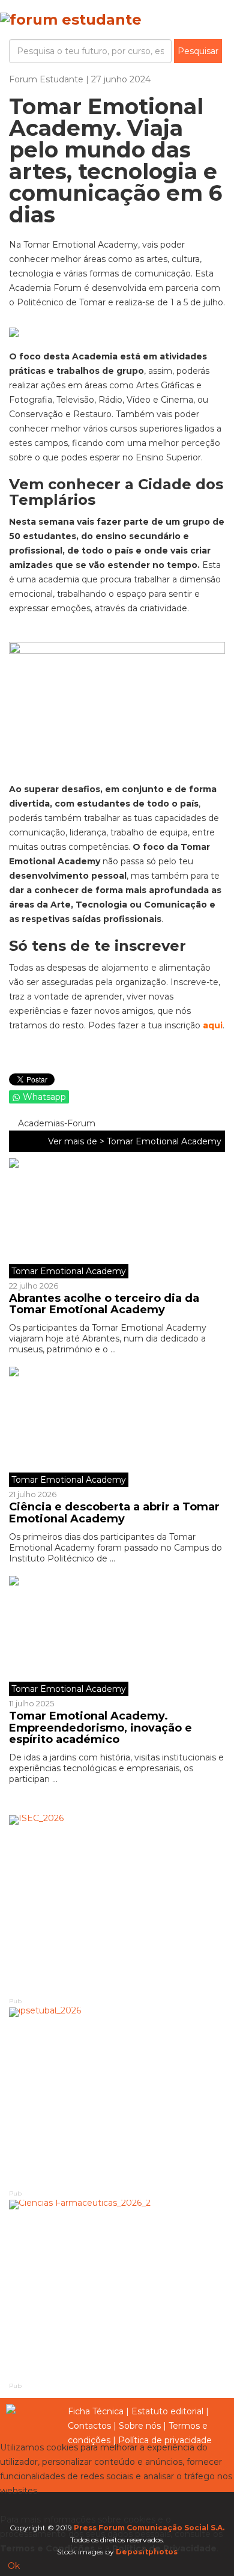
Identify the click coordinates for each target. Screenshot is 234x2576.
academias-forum (55, 1123)
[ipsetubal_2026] (117, 2098)
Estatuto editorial (167, 2411)
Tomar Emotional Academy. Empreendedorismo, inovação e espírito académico (100, 1728)
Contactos (89, 2426)
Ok (14, 2566)
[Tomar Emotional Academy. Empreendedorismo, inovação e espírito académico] (117, 1636)
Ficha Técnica (96, 2411)
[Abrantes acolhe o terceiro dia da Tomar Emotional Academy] (117, 1218)
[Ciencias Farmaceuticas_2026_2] (117, 2290)
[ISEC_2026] (117, 1905)
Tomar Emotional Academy (164, 1141)
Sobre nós (140, 2426)
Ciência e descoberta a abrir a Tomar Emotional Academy (114, 1513)
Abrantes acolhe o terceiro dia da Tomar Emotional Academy (104, 1304)
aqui (213, 1025)
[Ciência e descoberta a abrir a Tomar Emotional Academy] (117, 1427)
